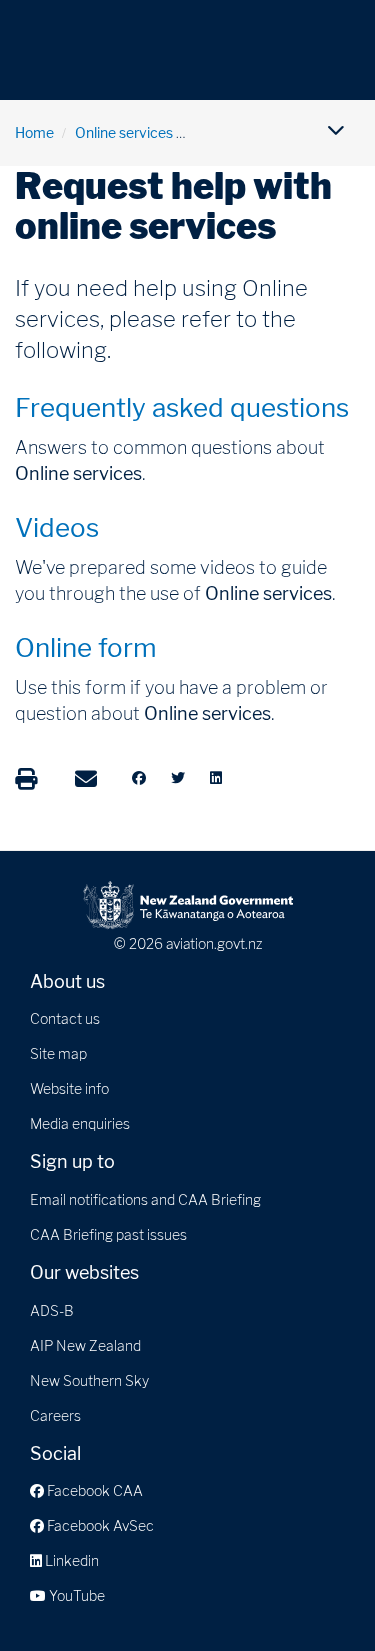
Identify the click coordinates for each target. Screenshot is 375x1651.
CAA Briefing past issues (108, 1234)
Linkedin (70, 1560)
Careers (55, 1415)
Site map (58, 1053)
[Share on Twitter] (178, 778)
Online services (124, 132)
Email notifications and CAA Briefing (145, 1199)
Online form (86, 647)
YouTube (75, 1595)
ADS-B (52, 1310)
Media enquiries (80, 1123)
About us (67, 981)
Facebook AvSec (99, 1525)
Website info (69, 1088)
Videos (57, 527)
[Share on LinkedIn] (216, 778)
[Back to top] (319, 1595)
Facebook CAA (93, 1490)
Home (34, 132)
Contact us (65, 1018)
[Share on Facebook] (139, 778)
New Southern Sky (89, 1380)
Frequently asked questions (182, 407)
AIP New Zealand (85, 1345)
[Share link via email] (86, 779)
